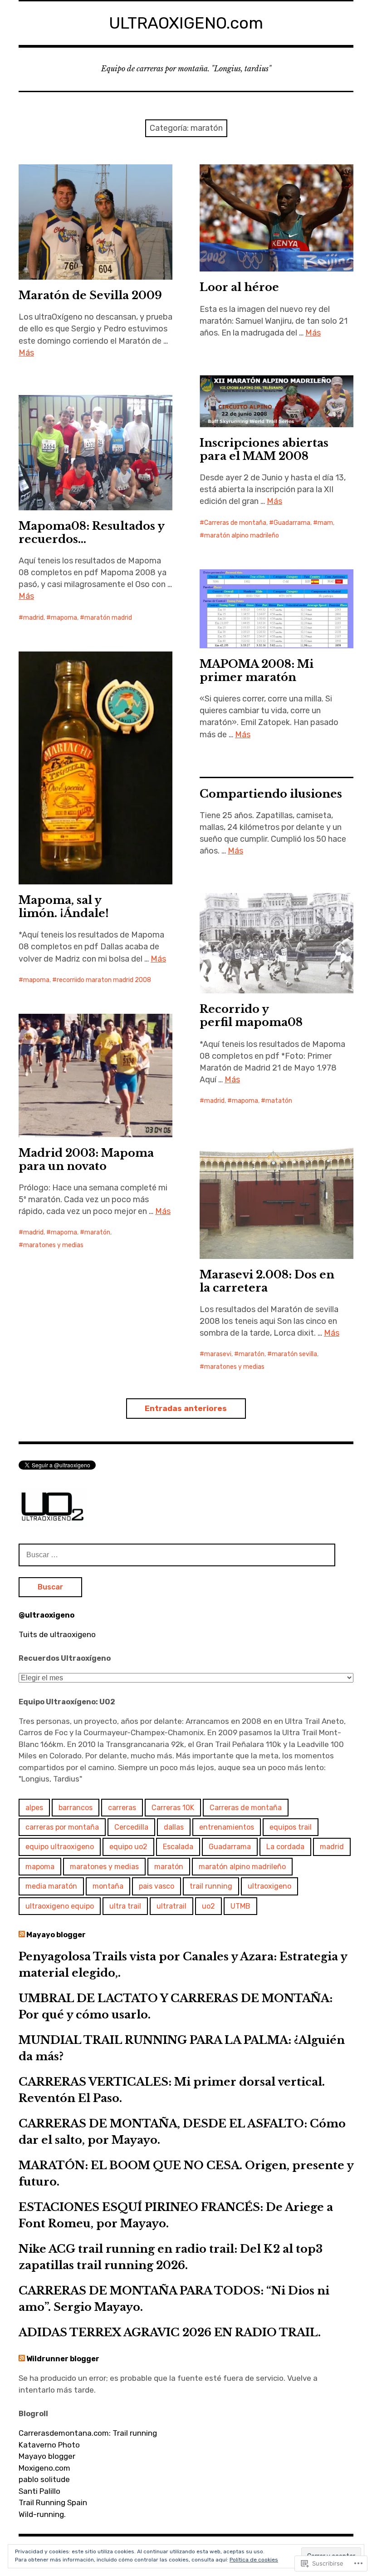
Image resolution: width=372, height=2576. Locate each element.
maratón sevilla (294, 1354)
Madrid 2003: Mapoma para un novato (86, 1160)
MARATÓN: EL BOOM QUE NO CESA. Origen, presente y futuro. (186, 2174)
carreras (122, 1808)
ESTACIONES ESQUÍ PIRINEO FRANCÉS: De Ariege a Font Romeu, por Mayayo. (176, 2215)
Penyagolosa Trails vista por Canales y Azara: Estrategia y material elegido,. (183, 1965)
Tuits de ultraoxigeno (57, 1634)
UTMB (240, 1906)
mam (325, 523)
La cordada (285, 1847)
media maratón (51, 1886)
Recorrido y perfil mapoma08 (251, 1016)
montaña (108, 1886)
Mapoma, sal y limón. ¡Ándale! (64, 907)
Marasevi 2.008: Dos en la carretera (267, 1281)
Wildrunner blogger (63, 2359)
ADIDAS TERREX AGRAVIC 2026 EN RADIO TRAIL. (170, 2332)
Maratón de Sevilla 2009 (90, 295)
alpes (34, 1808)
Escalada (178, 1847)
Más (26, 353)
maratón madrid (108, 618)
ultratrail (171, 1906)
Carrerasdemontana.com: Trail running (88, 2433)
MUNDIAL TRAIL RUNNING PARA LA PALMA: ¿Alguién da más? (182, 2048)
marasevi (218, 1354)
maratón (97, 1232)
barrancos (76, 1808)
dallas (174, 1827)
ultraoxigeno (269, 1886)
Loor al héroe (239, 287)
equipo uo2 (128, 1847)
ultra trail (125, 1906)
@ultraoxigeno (46, 1615)
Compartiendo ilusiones (271, 794)
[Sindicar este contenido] (22, 1935)
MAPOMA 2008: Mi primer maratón (257, 671)
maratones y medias (53, 1245)
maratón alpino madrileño (242, 535)
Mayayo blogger (56, 1935)
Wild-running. (42, 2514)
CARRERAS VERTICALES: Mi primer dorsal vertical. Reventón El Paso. (172, 2090)
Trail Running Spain (53, 2502)
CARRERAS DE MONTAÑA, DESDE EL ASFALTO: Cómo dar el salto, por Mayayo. (182, 2132)
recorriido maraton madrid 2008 (104, 980)
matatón (279, 1101)
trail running (211, 1886)
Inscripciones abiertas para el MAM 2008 (264, 449)
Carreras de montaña (235, 523)
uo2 (208, 1906)
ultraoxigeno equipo (60, 1906)
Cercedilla (131, 1827)
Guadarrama (292, 523)
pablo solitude (44, 2479)
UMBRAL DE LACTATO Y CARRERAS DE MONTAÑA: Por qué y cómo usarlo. (176, 2006)
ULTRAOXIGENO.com (186, 23)
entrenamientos (227, 1827)
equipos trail (291, 1827)
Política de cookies (254, 2560)
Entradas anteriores (186, 1408)
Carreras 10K (173, 1808)
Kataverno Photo (49, 2445)
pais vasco (157, 1886)
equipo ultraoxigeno (60, 1847)
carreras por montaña (62, 1827)
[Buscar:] (177, 1554)
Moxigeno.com (44, 2468)
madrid (33, 618)
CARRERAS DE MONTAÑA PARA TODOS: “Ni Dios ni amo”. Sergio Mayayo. (174, 2299)
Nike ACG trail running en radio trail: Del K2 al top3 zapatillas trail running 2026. (171, 2257)
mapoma (64, 618)
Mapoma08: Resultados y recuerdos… (92, 533)
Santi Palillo (39, 2491)
